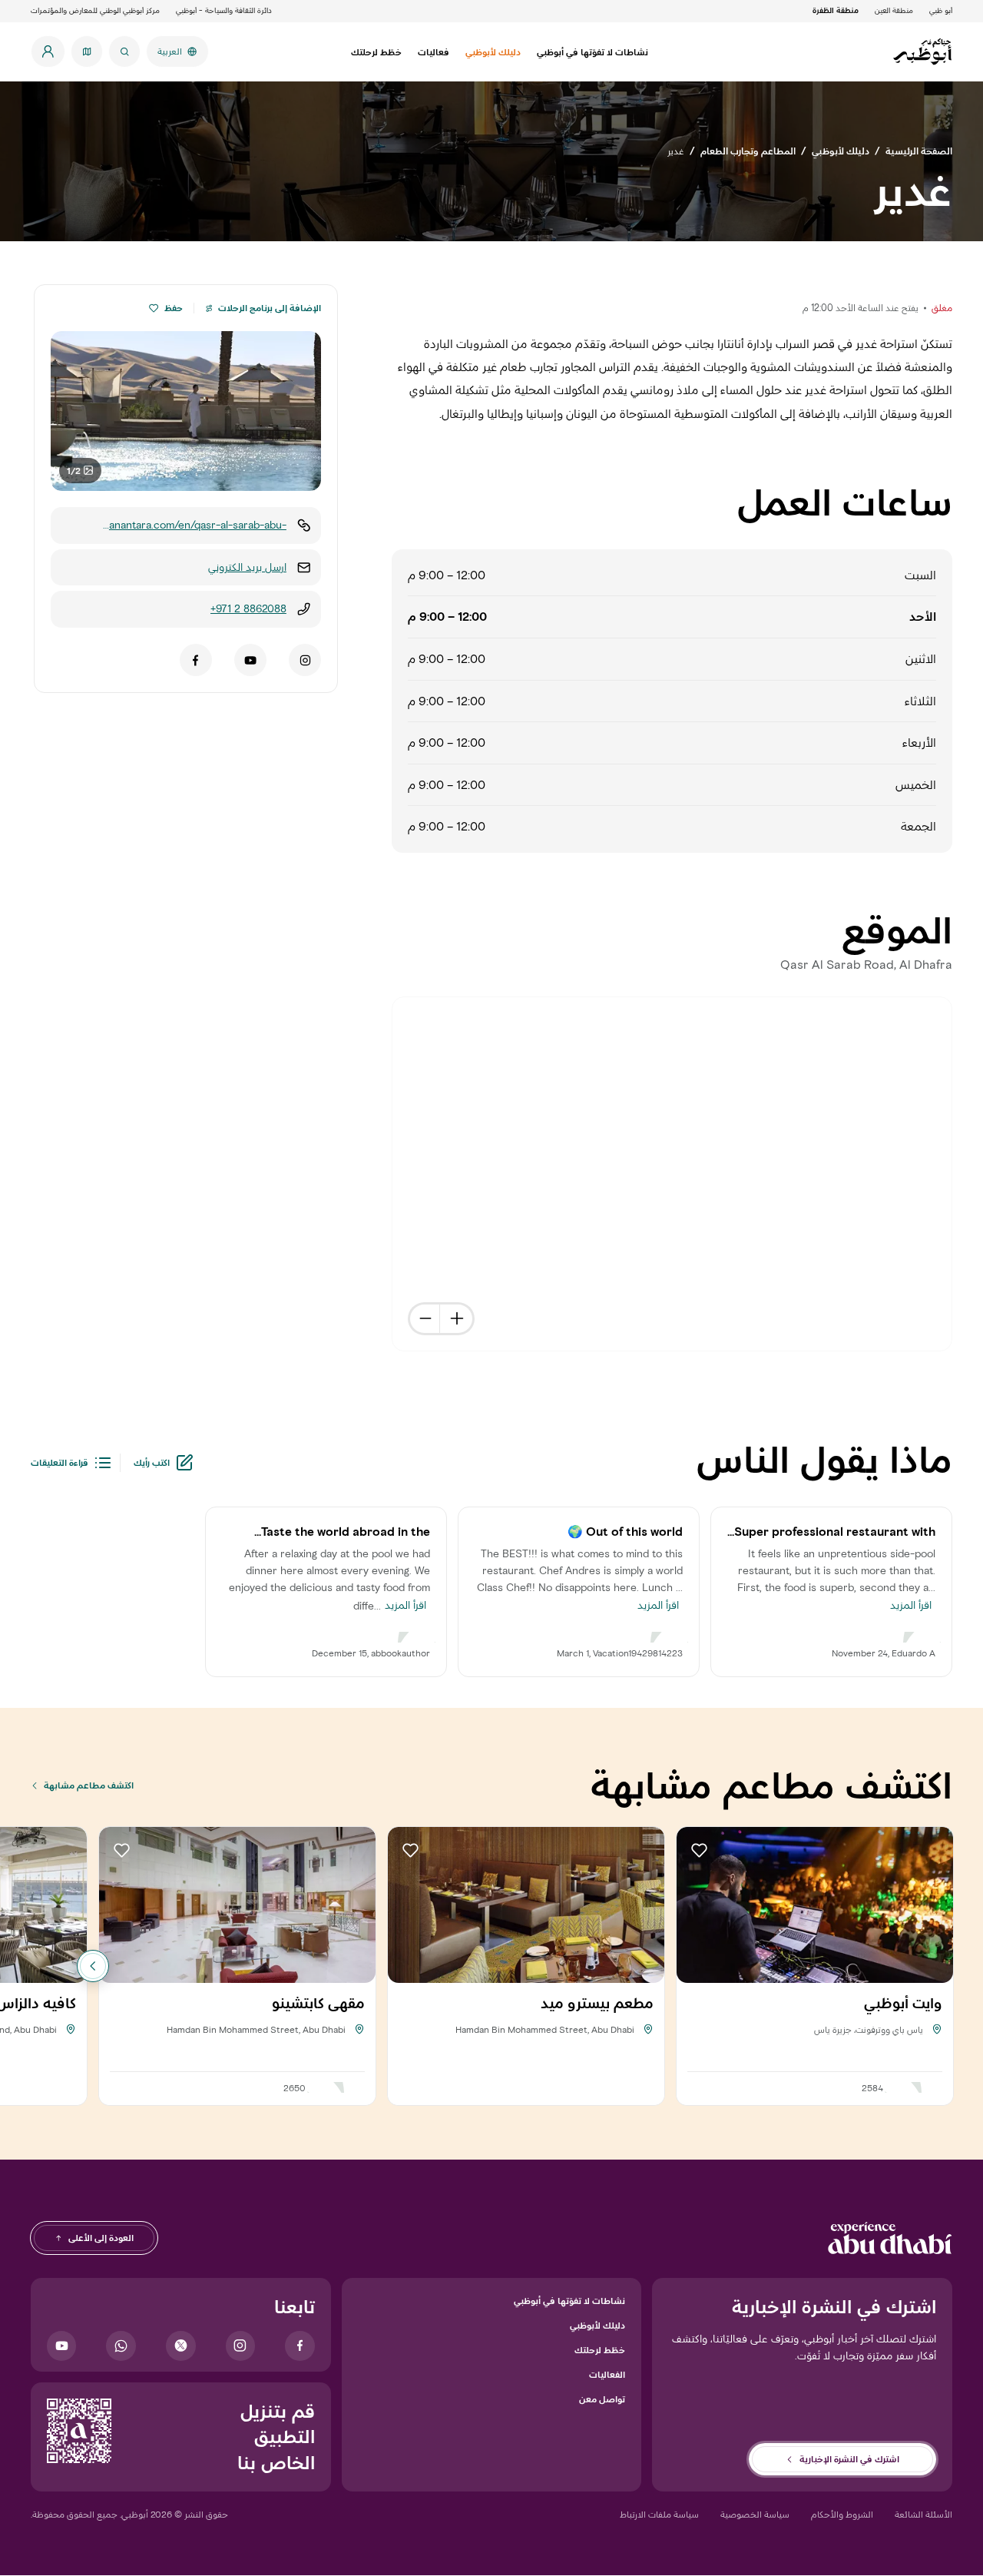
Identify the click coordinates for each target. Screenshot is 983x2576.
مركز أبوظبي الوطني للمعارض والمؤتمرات (95, 10)
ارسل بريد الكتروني (247, 567)
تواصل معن (602, 2399)
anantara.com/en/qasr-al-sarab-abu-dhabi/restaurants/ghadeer (198, 526)
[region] (673, 1175)
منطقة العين (894, 10)
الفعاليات (607, 2374)
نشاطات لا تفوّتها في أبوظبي (569, 2301)
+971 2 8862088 (248, 609)
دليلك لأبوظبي (597, 2325)
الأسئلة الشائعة (923, 2514)
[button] (154, 308)
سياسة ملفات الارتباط (659, 2514)
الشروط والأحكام (842, 2514)
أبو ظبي (941, 10)
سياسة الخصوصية (755, 2514)
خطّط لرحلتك (600, 2350)
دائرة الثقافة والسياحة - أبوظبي (224, 10)
